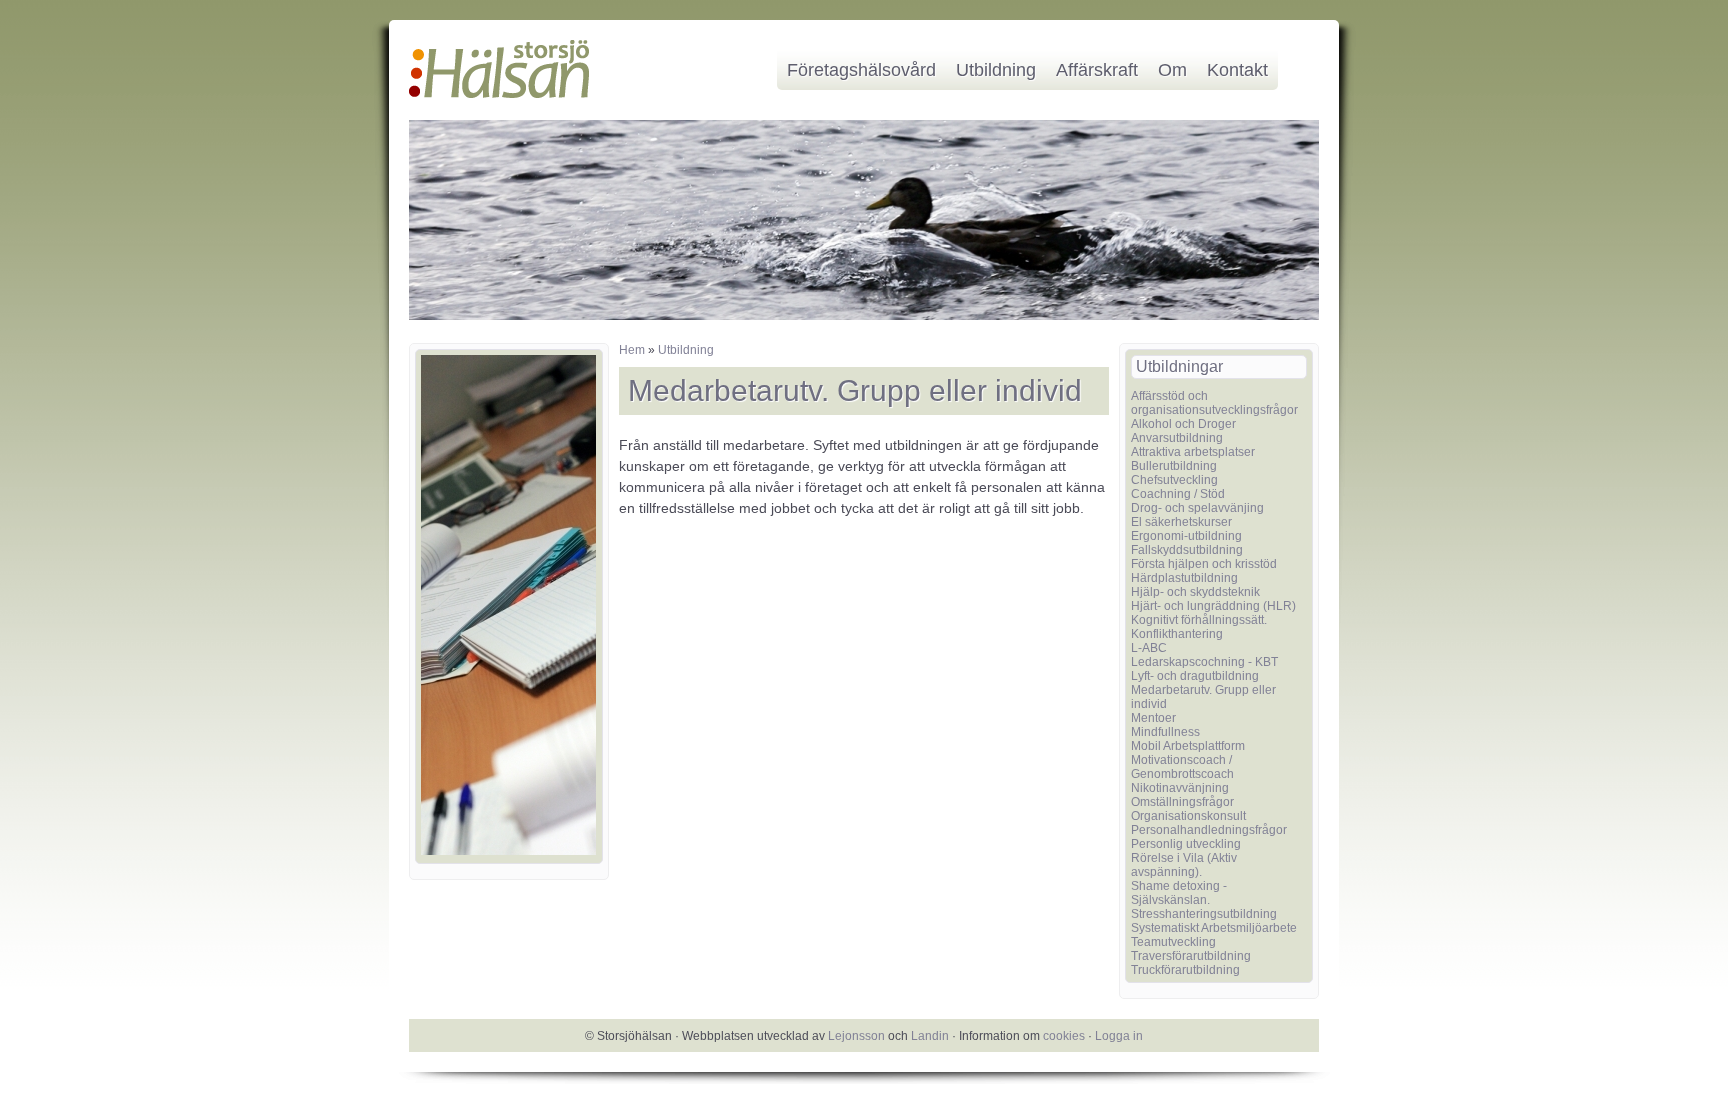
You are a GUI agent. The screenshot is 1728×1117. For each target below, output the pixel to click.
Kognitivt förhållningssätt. (1199, 620)
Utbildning (996, 70)
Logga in (1119, 1036)
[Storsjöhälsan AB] (499, 94)
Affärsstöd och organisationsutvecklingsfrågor (1214, 403)
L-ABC (1149, 648)
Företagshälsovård (861, 70)
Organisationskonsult (1188, 816)
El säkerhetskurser (1181, 522)
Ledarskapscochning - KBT (1204, 662)
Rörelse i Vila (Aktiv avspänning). (1184, 865)
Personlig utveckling (1186, 844)
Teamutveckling (1173, 942)
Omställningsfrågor (1182, 802)
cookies (1064, 1036)
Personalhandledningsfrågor (1209, 830)
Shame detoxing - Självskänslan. (1179, 893)
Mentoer (1153, 718)
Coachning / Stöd (1178, 494)
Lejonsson (856, 1036)
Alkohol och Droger (1183, 424)
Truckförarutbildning (1185, 970)
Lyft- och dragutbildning (1195, 676)
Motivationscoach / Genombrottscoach (1182, 767)
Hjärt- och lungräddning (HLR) (1213, 606)
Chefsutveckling (1174, 480)
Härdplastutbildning (1184, 578)
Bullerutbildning (1174, 466)
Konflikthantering (1177, 634)
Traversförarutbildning (1191, 956)
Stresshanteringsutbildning (1204, 914)
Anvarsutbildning (1177, 438)
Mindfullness (1165, 732)
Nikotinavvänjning (1180, 788)
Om (1172, 70)
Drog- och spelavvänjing (1197, 508)
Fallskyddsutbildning (1187, 550)
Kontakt (1237, 70)
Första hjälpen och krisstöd (1204, 564)
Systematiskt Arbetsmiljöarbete (1214, 928)
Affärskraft (1097, 70)
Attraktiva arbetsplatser (1193, 452)
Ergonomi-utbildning (1186, 536)
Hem (632, 350)
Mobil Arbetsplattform (1188, 746)
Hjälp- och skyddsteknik (1195, 592)
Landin (930, 1036)
